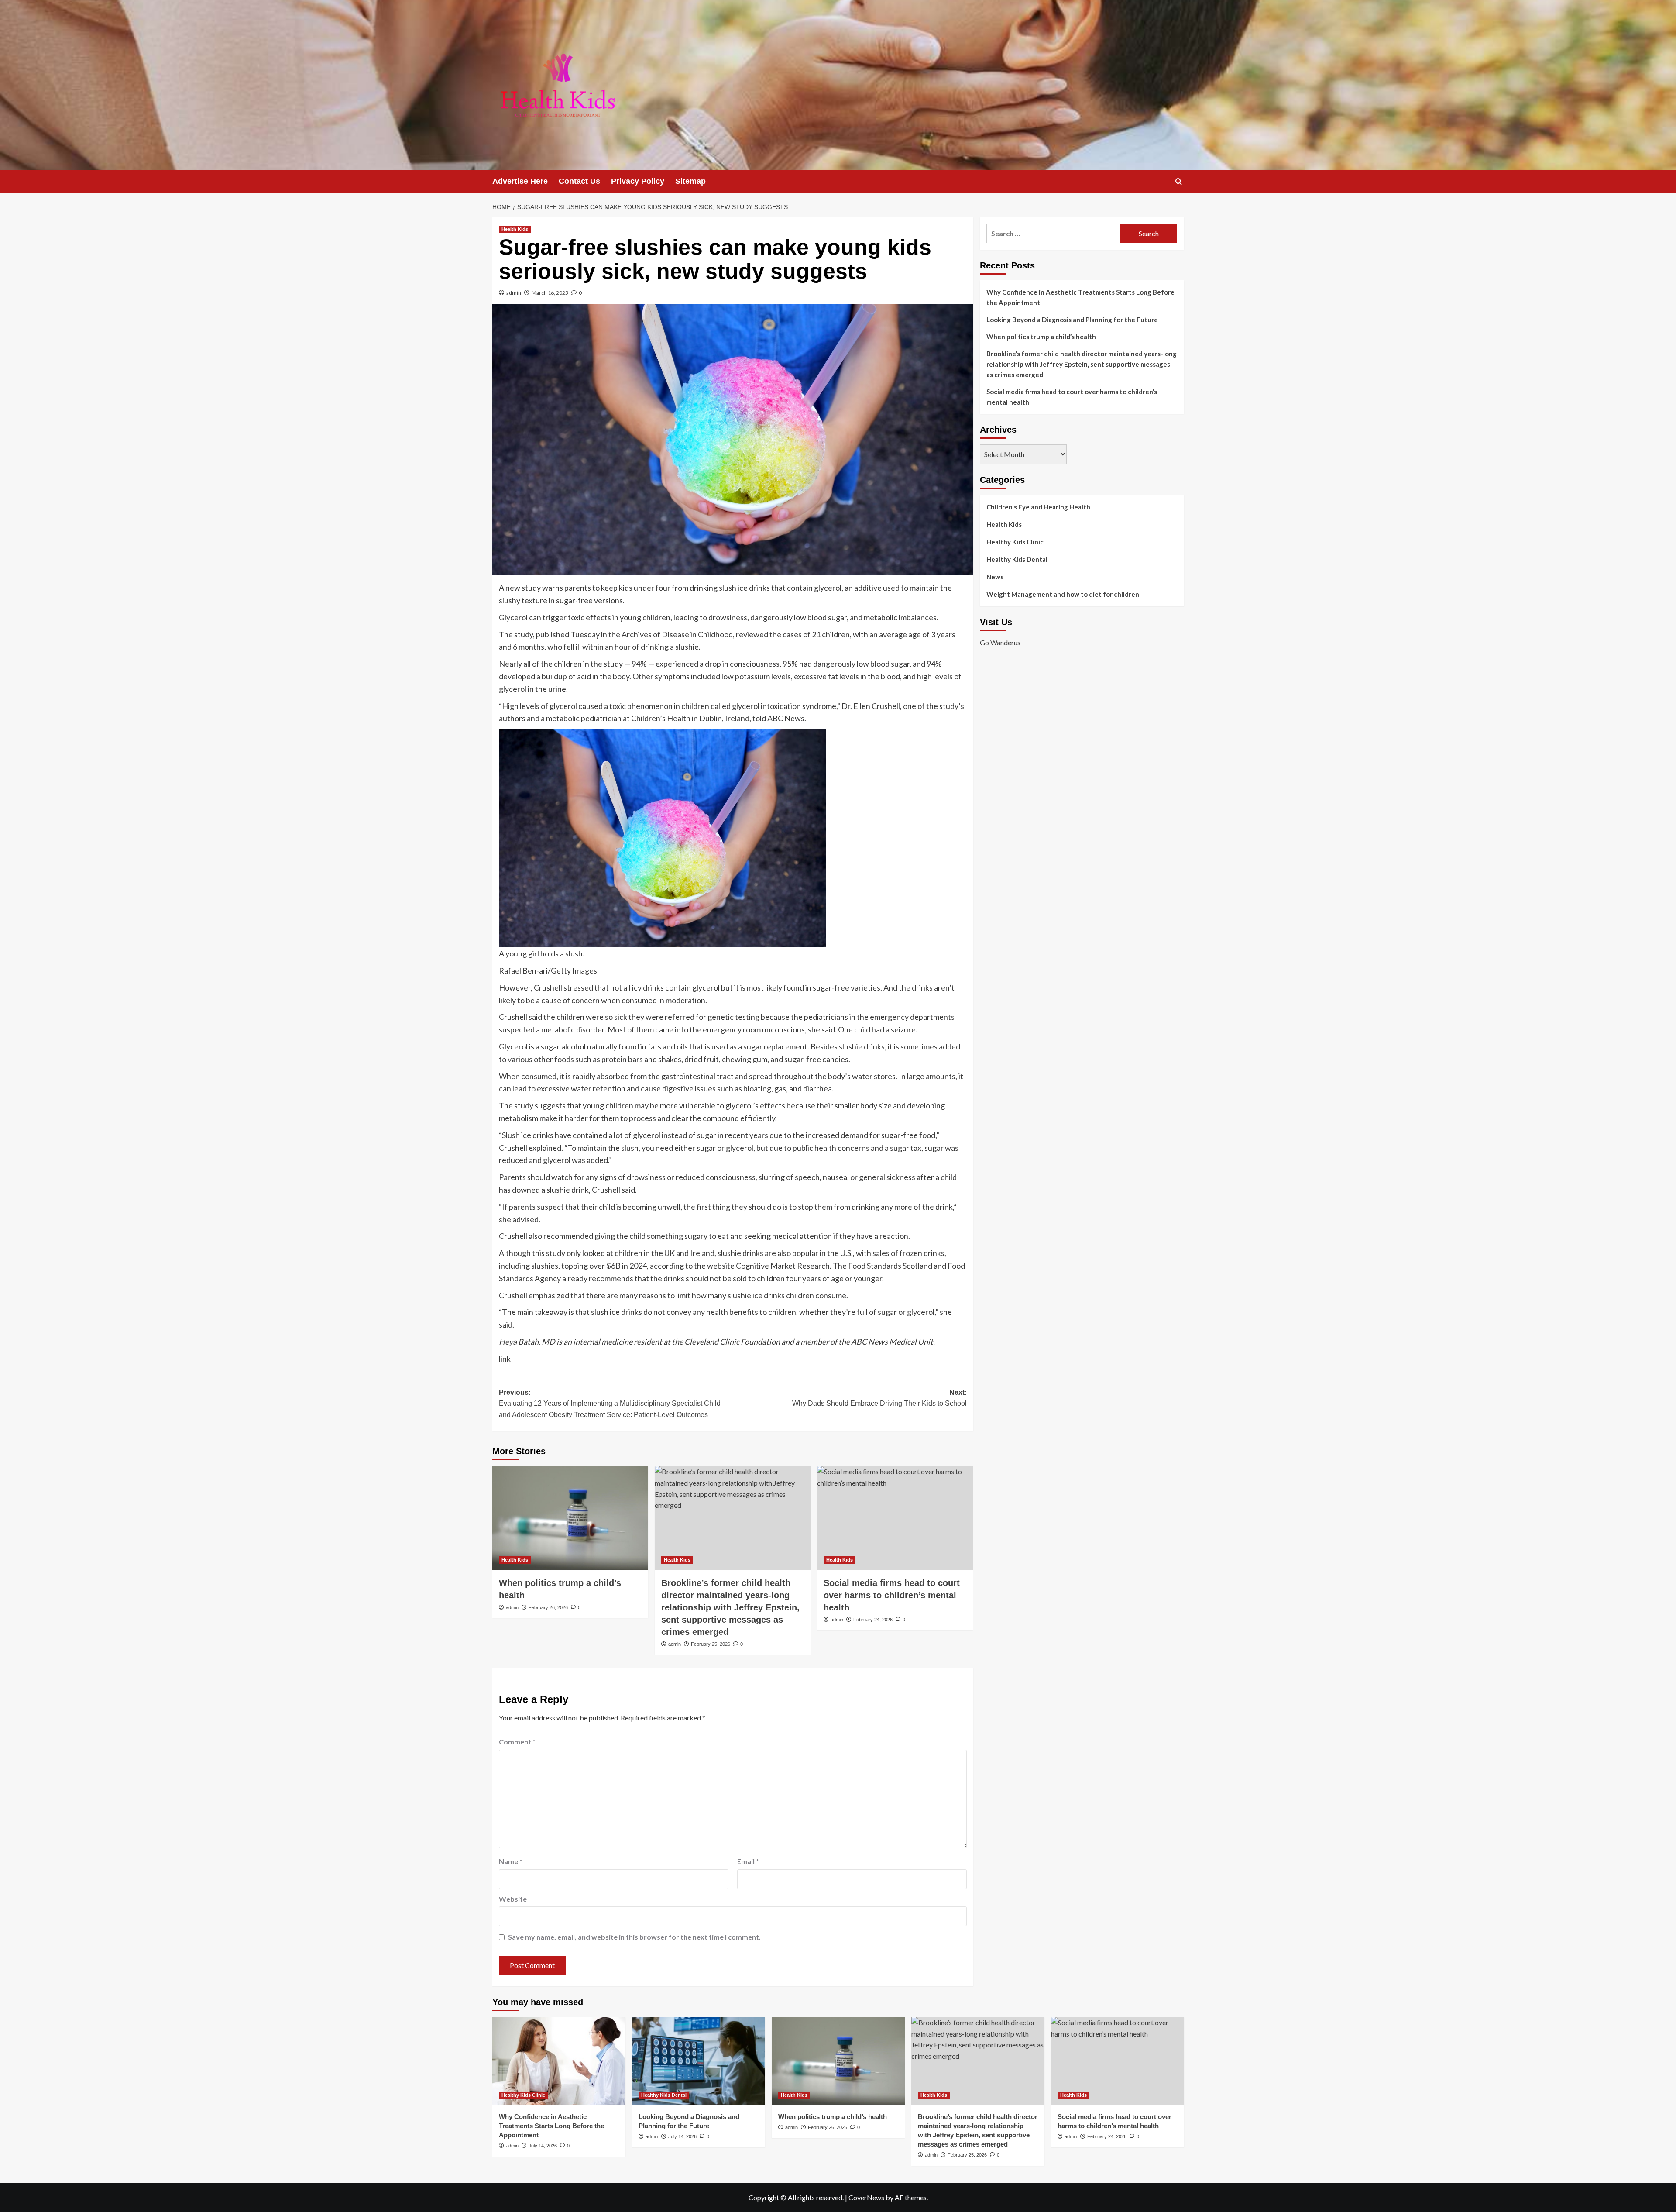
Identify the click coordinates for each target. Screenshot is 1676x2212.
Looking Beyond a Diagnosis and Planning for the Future (1073, 320)
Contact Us (579, 181)
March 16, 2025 (550, 293)
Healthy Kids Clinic (1015, 542)
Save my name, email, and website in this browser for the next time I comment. (634, 1937)
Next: (879, 1398)
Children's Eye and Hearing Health (1038, 507)
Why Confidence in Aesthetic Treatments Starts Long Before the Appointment (1080, 297)
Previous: (610, 1404)
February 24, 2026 (873, 1620)
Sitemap (690, 181)
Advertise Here (520, 181)
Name (511, 1861)
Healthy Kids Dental (1017, 559)
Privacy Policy (638, 181)
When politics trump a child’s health (1041, 337)
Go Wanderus (1000, 642)
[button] (1179, 181)
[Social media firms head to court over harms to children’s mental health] (895, 1518)
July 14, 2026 (543, 2146)
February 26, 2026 (548, 1607)
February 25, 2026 (711, 1644)
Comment (517, 1742)
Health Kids (515, 229)
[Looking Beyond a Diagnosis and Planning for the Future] (699, 2061)
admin (514, 293)
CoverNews (866, 2197)
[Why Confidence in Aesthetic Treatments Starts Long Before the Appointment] (559, 2061)
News (995, 577)
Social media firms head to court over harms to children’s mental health (892, 1595)
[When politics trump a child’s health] (570, 1518)
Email (748, 1861)
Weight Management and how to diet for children (1063, 594)
